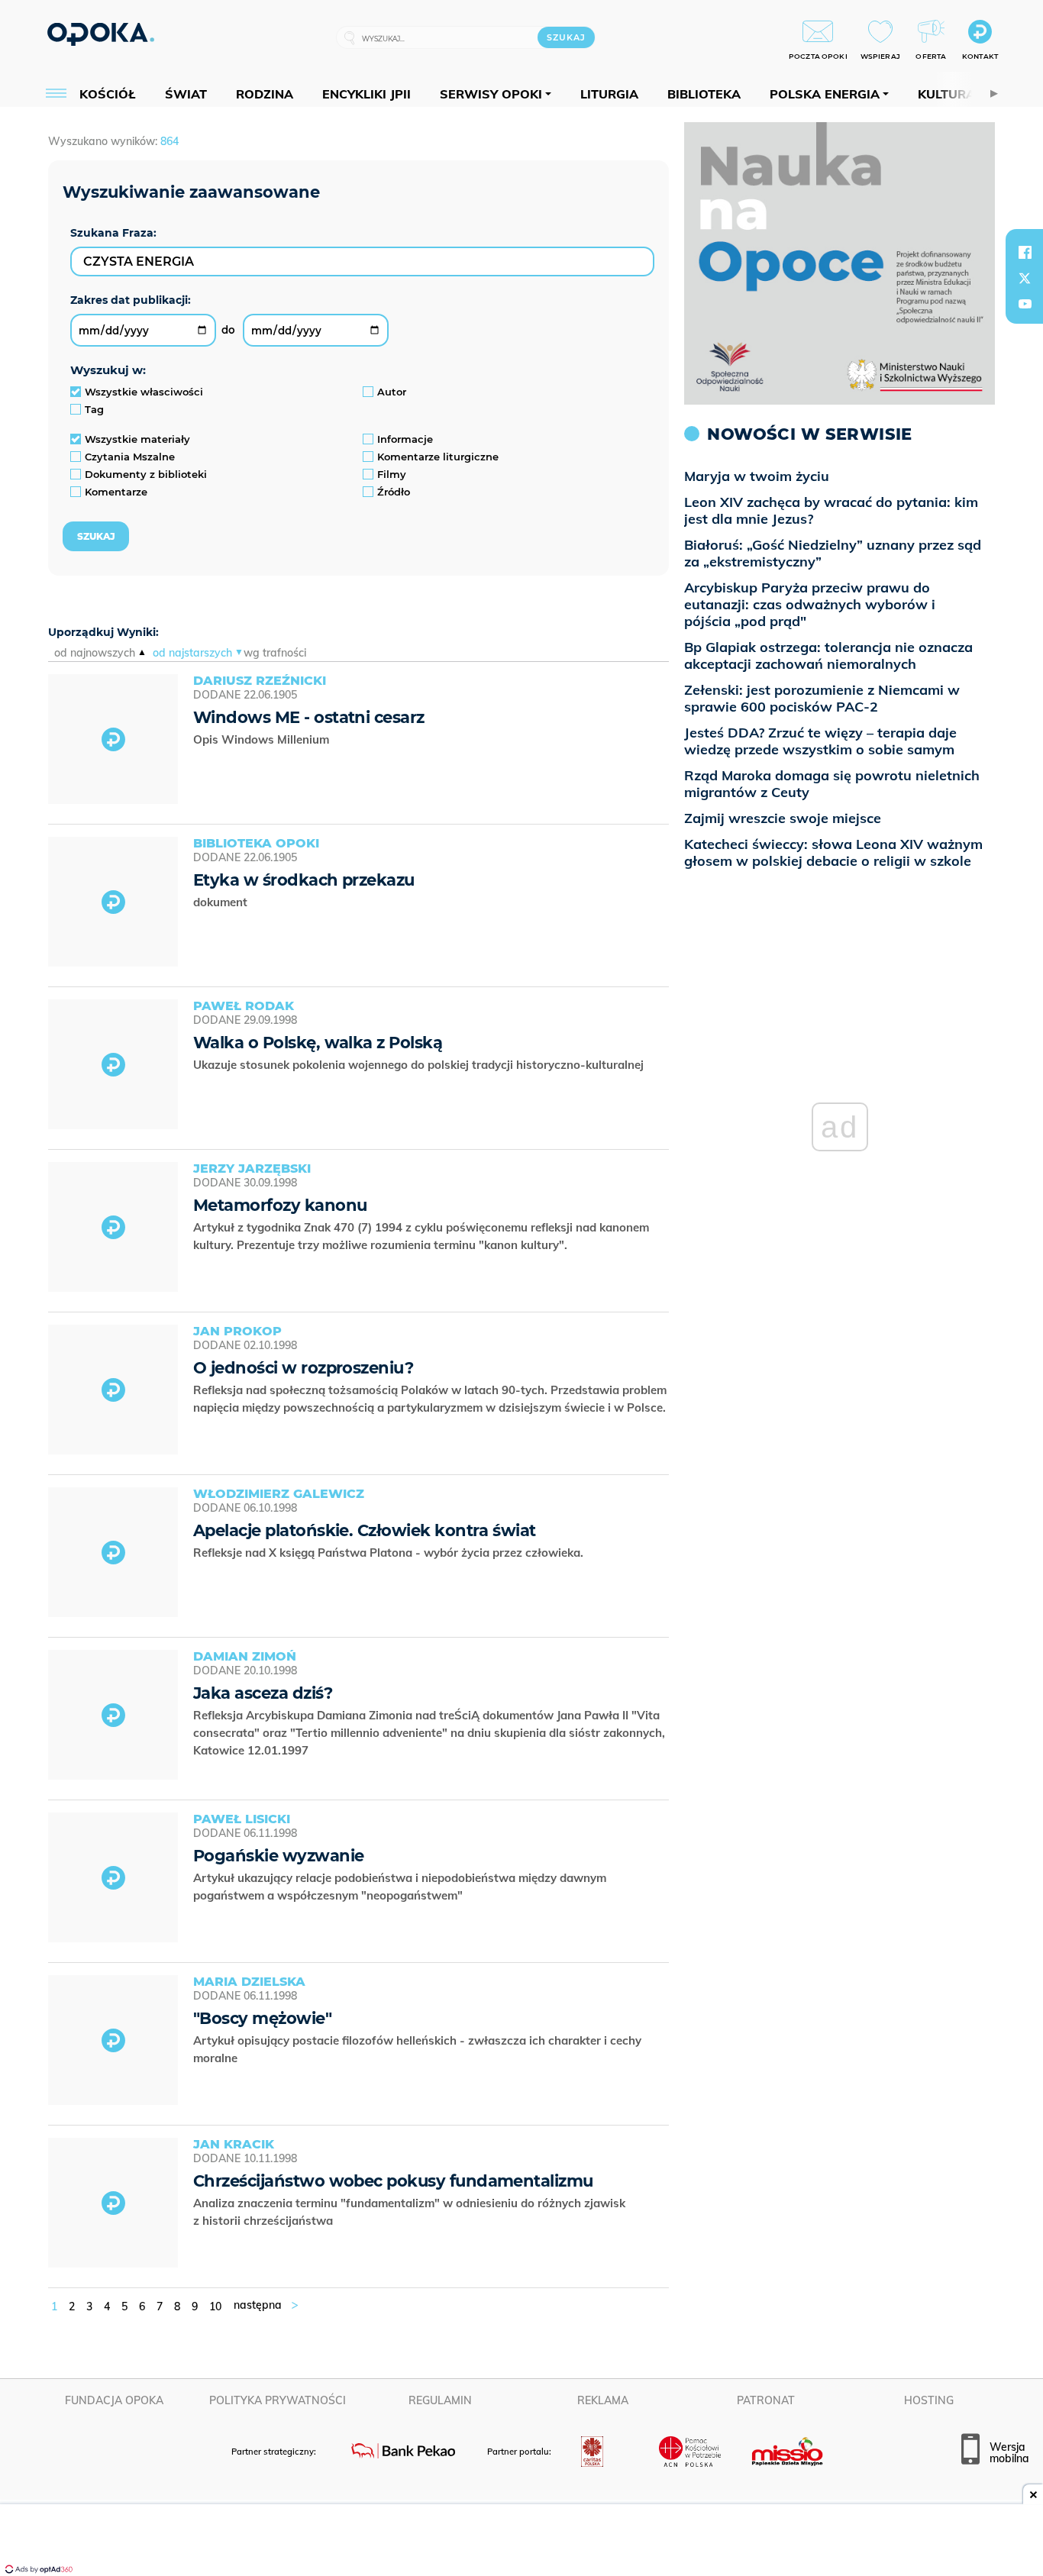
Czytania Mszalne (130, 457)
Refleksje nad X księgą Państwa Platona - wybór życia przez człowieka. (390, 1553)
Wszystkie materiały (137, 439)
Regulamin (440, 2400)
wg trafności (275, 653)
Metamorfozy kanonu (280, 1205)
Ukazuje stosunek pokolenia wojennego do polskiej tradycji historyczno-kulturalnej (420, 1065)
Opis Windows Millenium (263, 739)
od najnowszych (95, 653)
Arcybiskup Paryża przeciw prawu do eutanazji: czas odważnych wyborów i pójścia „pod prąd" (810, 604)
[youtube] (1025, 304)
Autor (392, 392)
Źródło (394, 492)
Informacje (405, 439)
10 (215, 2306)
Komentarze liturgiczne (438, 457)
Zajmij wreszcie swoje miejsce (783, 818)
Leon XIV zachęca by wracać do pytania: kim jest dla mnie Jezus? (831, 510)
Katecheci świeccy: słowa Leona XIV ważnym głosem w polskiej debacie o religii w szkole (833, 852)
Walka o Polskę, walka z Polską (318, 1043)
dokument (222, 902)
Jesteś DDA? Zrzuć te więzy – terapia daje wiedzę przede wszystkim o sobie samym (820, 741)
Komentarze (116, 492)
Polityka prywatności (278, 2400)
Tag (94, 409)
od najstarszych (192, 653)
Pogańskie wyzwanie (278, 1856)
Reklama (603, 2400)
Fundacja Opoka (114, 2400)
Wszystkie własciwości (144, 392)
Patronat (766, 2400)
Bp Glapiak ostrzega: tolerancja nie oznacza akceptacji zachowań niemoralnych (828, 655)
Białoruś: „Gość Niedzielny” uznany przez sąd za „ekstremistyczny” (833, 553)
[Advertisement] (521, 2542)
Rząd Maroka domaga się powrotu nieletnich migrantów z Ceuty (832, 784)
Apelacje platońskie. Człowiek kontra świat (365, 1530)
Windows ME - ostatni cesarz (309, 717)
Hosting (929, 2400)
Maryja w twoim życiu (757, 476)
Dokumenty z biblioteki (146, 474)
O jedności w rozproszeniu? (303, 1368)
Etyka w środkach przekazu (304, 880)
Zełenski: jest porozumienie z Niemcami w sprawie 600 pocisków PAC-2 (822, 698)
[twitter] (1025, 278)
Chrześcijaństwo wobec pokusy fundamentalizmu (393, 2181)
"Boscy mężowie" (262, 2018)
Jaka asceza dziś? (263, 1693)
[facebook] (1025, 252)
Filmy (392, 474)
